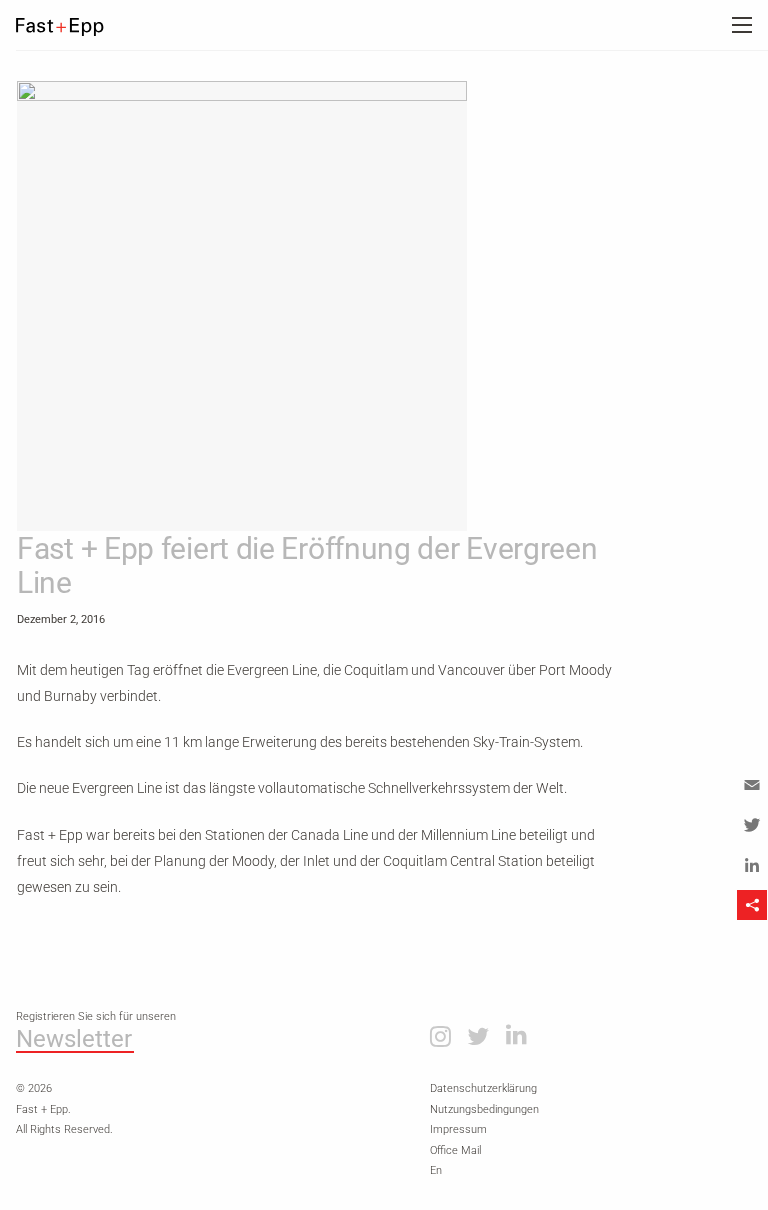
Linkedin (516, 1035)
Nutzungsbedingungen (484, 1109)
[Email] (752, 785)
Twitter (478, 1035)
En (436, 1170)
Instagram (440, 1035)
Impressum (458, 1129)
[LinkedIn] (752, 865)
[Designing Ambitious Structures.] (75, 27)
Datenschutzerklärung (483, 1088)
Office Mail (455, 1150)
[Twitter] (752, 825)
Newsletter (74, 1040)
